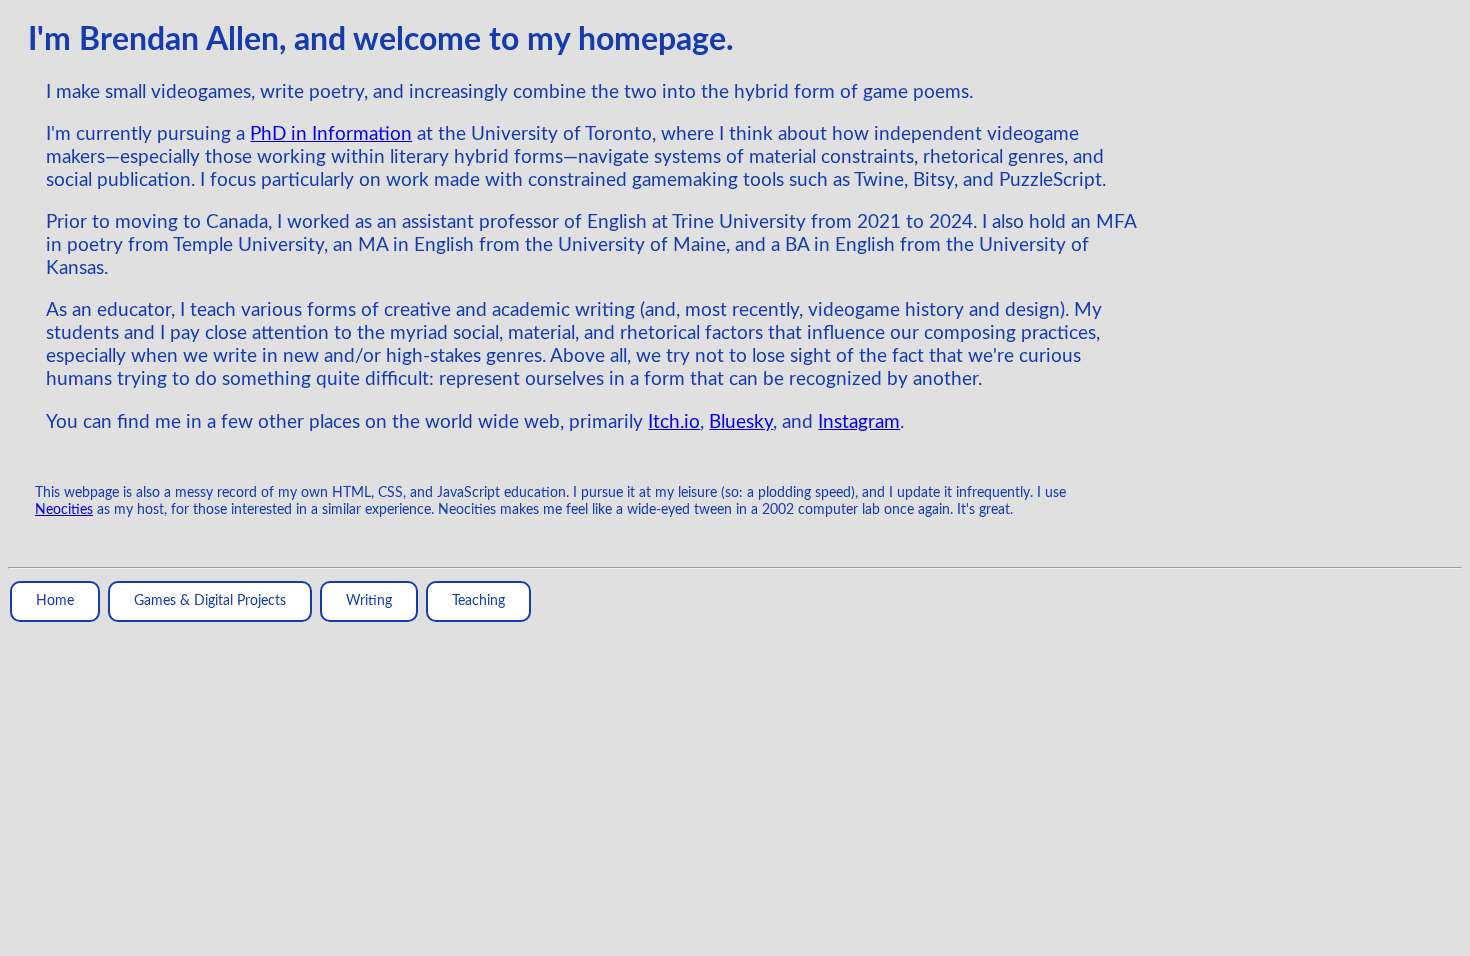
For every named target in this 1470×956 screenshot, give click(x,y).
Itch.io (674, 422)
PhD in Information (331, 134)
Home (55, 601)
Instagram (859, 422)
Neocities (64, 510)
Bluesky (741, 422)
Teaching (478, 601)
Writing (369, 601)
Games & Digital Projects (210, 601)
